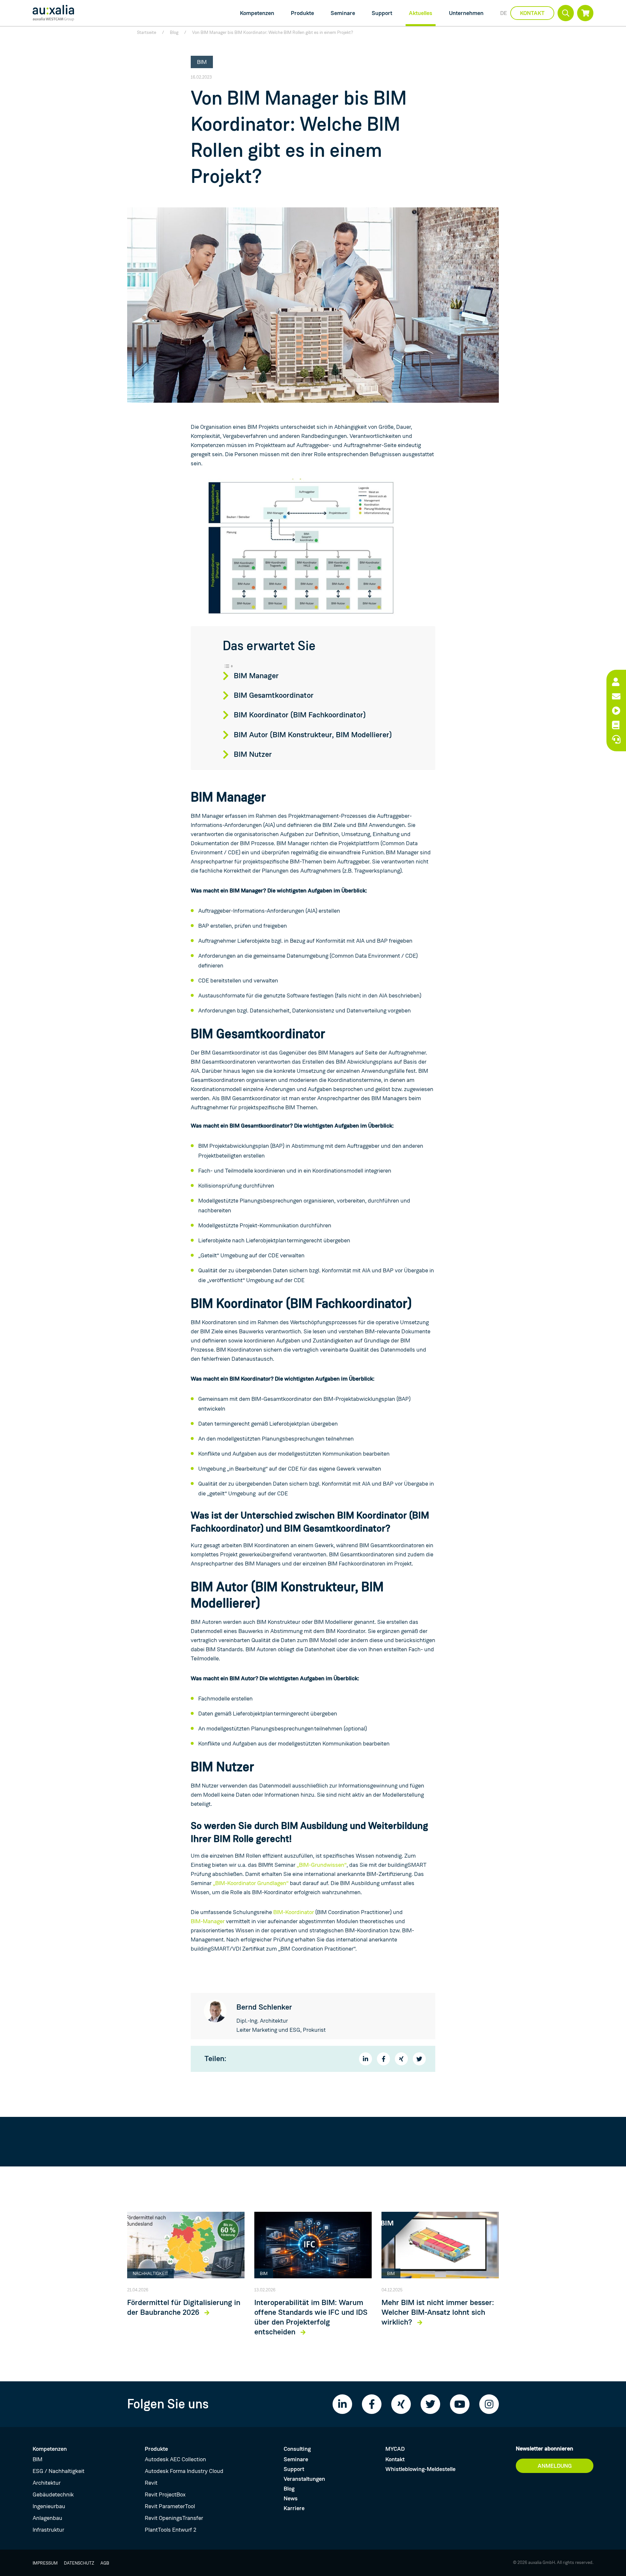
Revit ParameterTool (170, 2506)
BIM (37, 2459)
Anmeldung (555, 2466)
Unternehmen (466, 13)
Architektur (47, 2483)
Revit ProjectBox (165, 2494)
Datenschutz (79, 2563)
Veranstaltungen (304, 2479)
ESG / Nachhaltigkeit (59, 2471)
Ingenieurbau (49, 2506)
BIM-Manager (208, 1921)
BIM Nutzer (253, 755)
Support (382, 13)
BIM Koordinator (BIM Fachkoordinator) (300, 715)
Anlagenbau (47, 2518)
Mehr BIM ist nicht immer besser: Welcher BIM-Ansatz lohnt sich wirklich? (438, 2313)
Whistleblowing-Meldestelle (420, 2469)
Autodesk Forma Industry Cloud (184, 2471)
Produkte (302, 13)
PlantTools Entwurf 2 (171, 2530)
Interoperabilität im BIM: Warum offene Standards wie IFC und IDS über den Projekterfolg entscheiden (311, 2317)
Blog (174, 32)
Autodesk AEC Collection (175, 2459)
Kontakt (532, 13)
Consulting (297, 2449)
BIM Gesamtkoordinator (274, 696)
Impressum (45, 2563)
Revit (151, 2483)
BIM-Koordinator (294, 1912)
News (291, 2498)
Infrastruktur (48, 2530)
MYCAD (395, 2449)
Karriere (294, 2508)
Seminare (343, 13)
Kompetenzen (257, 13)
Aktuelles (421, 13)
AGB (105, 2563)
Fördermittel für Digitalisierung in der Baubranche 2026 (184, 2308)
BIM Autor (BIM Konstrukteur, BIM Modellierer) (313, 735)
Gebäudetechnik (53, 2494)
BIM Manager (256, 676)
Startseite (147, 32)
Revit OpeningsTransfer (174, 2518)
